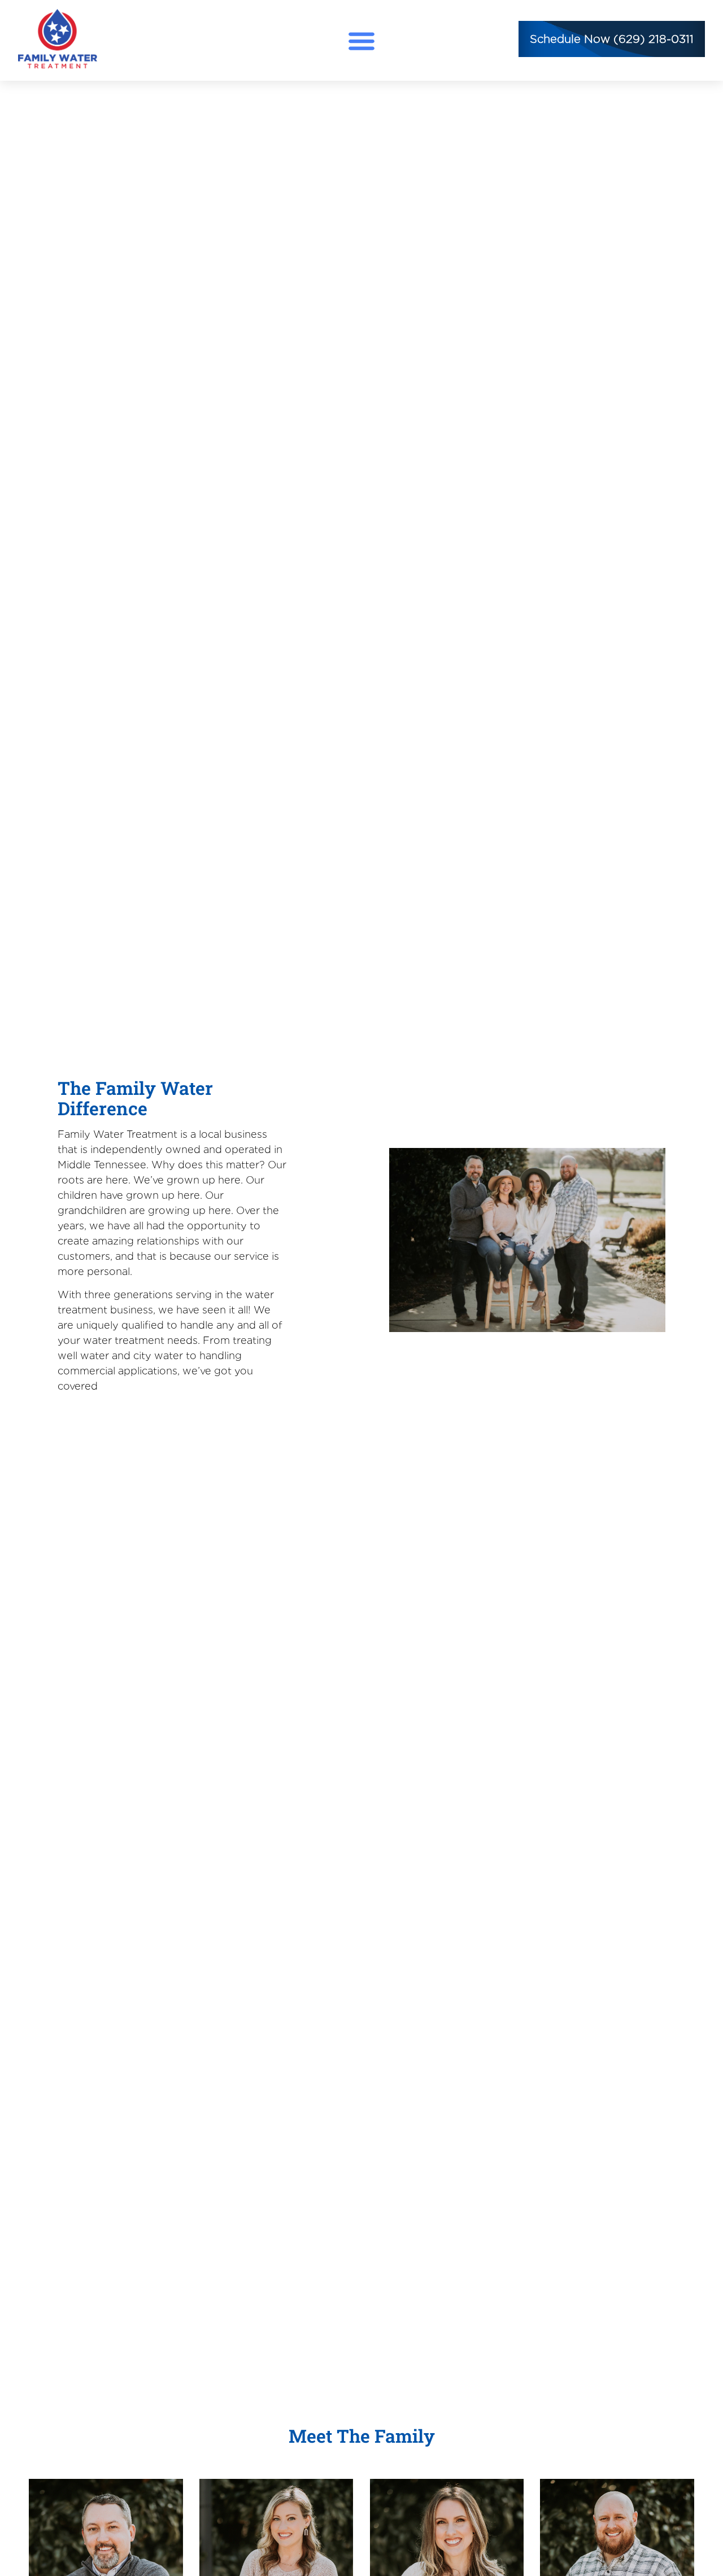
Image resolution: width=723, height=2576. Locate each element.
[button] (362, 40)
